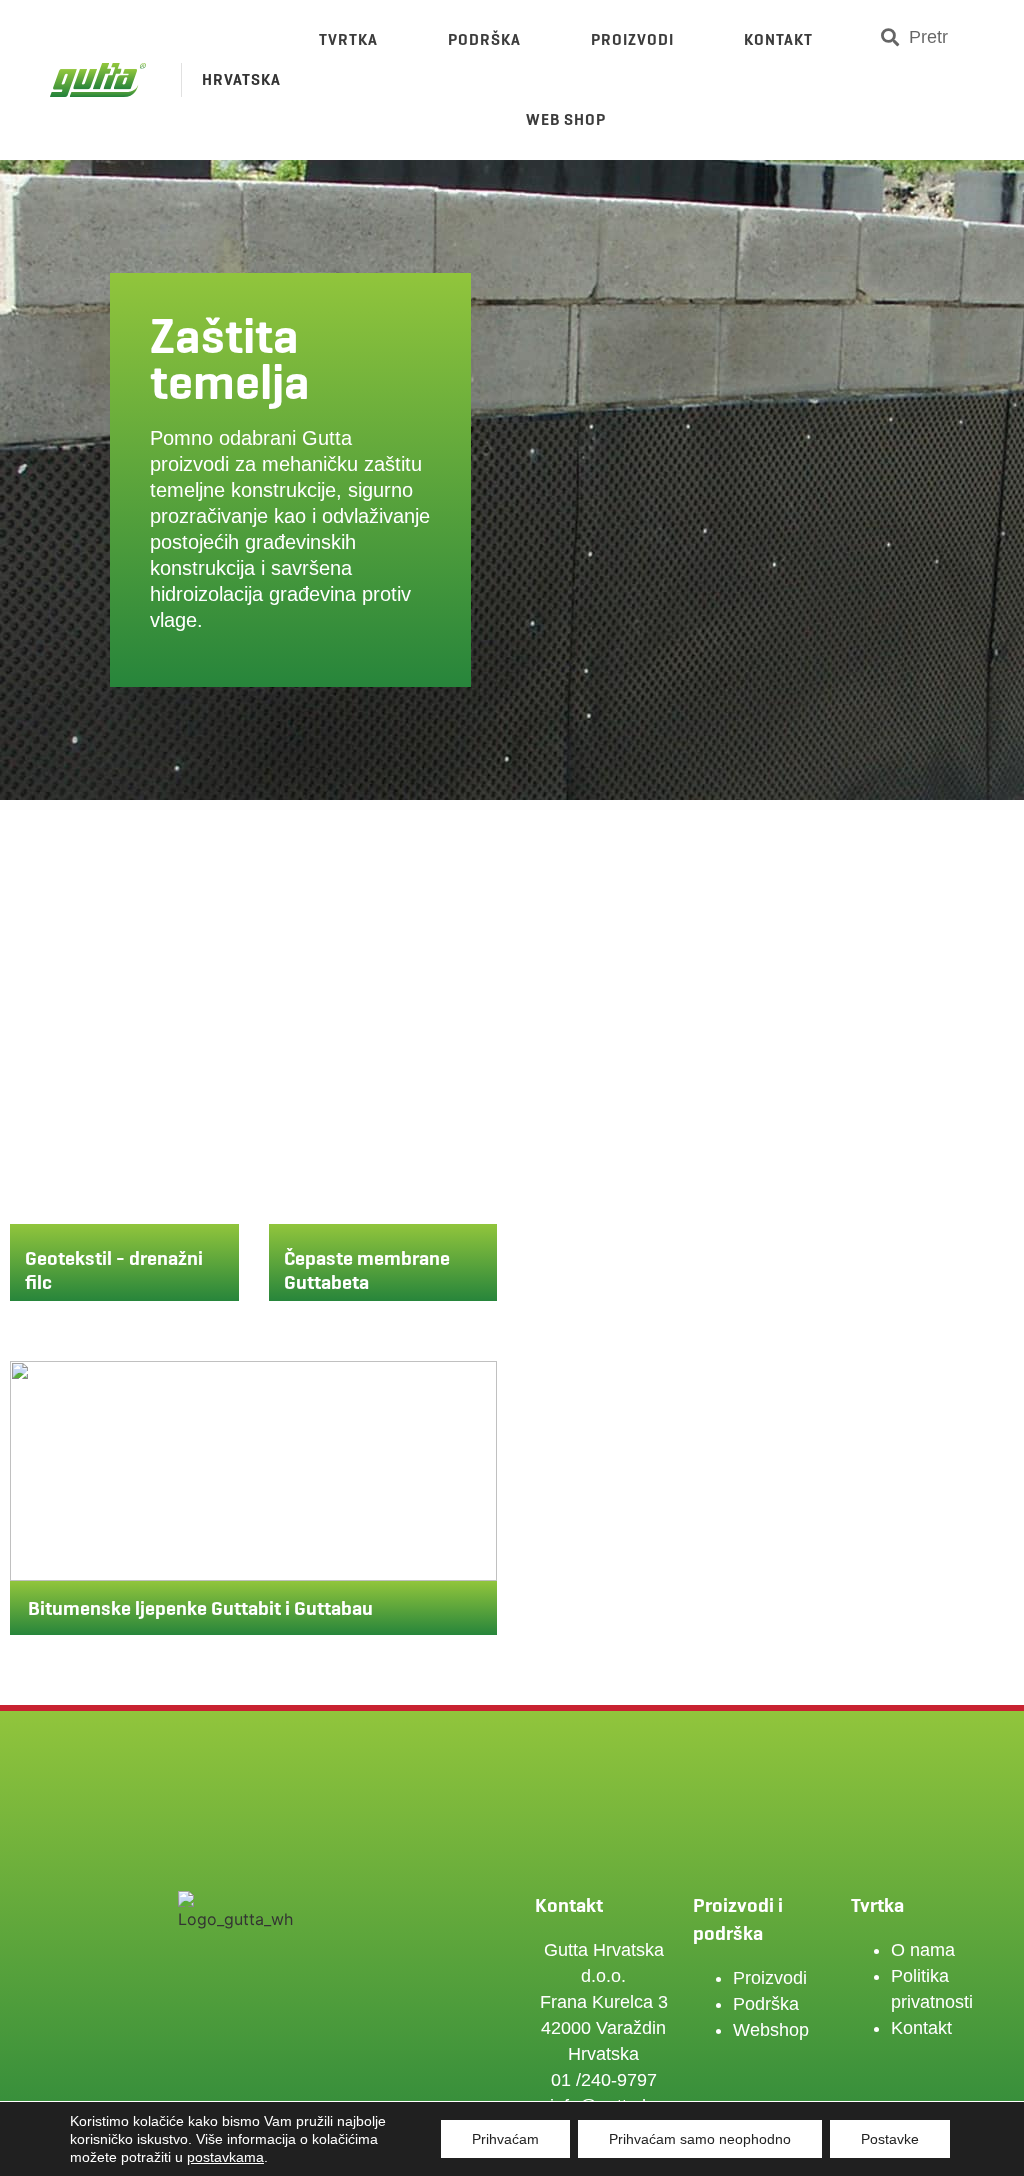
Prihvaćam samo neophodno (700, 2139)
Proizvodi (632, 39)
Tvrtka (348, 39)
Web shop (566, 119)
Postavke (890, 2139)
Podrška (484, 39)
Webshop (771, 2030)
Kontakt (778, 39)
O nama (923, 1950)
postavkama (225, 2157)
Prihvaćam (505, 2139)
